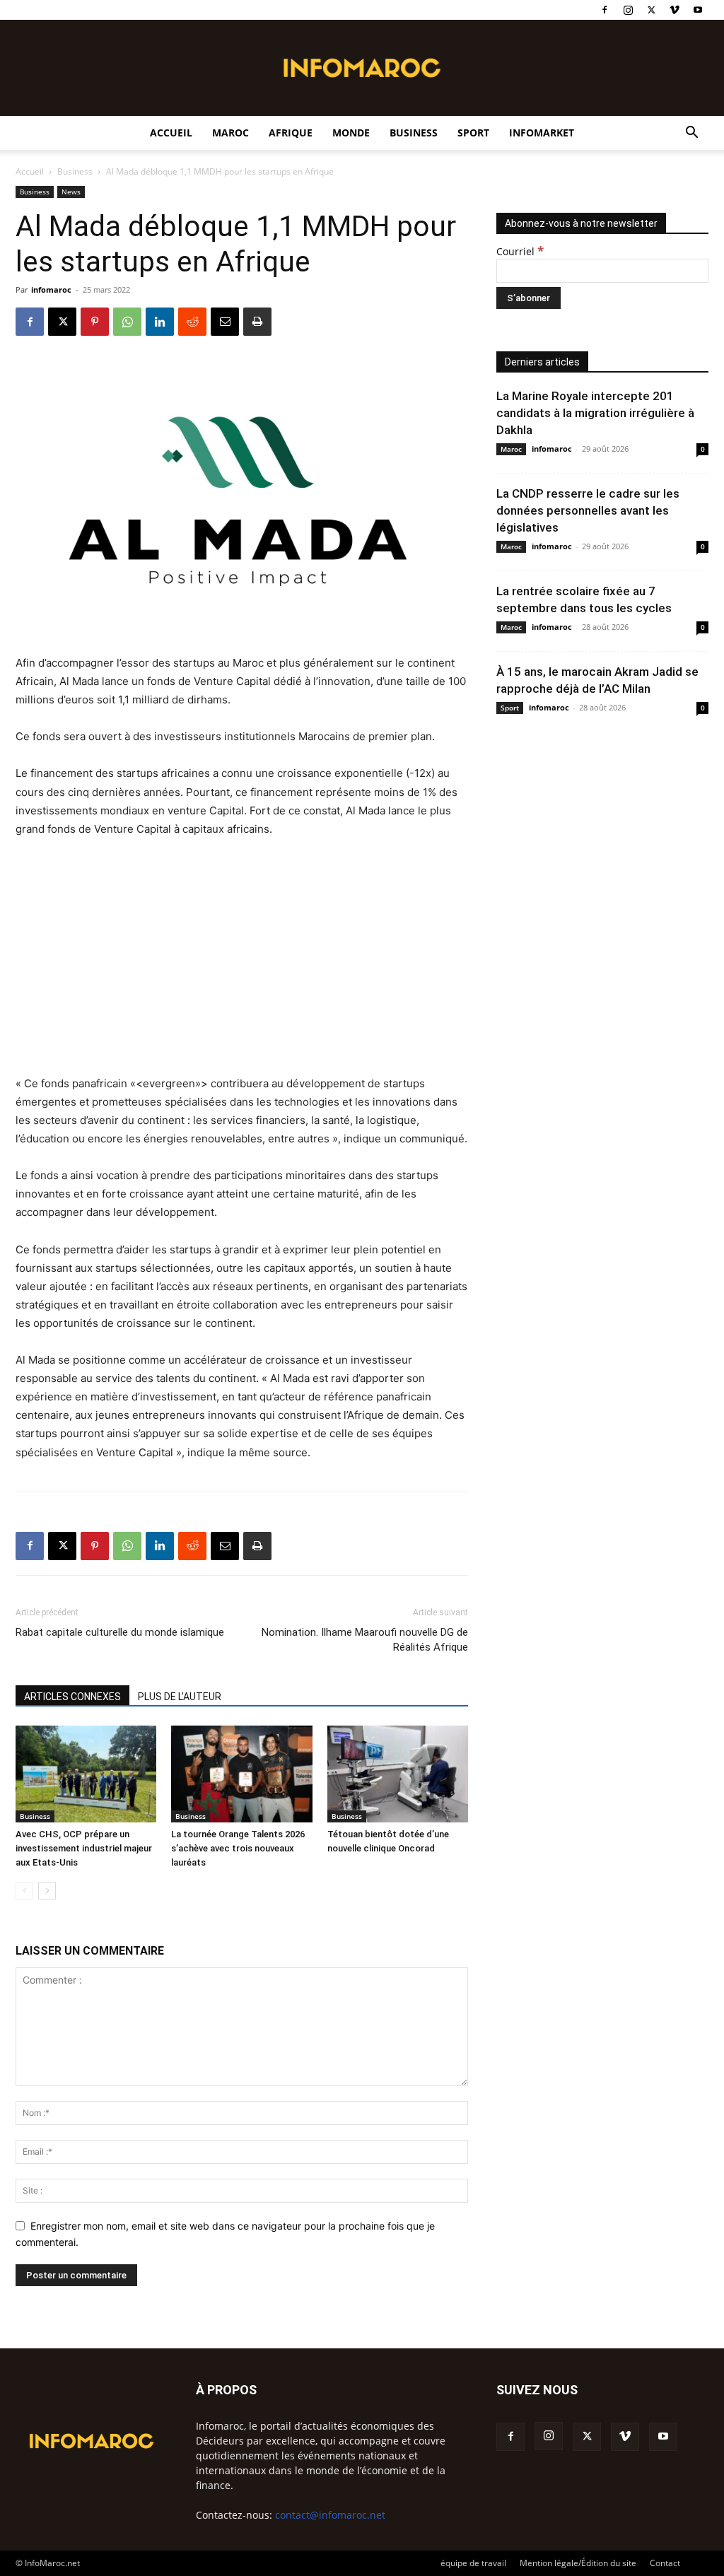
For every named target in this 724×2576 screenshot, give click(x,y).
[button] (691, 134)
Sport (473, 133)
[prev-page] (24, 1891)
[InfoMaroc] (362, 68)
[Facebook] (605, 10)
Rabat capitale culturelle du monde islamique (120, 1632)
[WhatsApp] (127, 322)
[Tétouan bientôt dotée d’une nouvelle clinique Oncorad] (398, 1774)
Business (414, 133)
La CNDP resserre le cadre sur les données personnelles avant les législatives (588, 510)
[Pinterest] (95, 322)
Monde (351, 133)
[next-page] (47, 1891)
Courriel (520, 251)
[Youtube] (698, 10)
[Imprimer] (257, 322)
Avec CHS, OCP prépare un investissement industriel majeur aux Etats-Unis (84, 1848)
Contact (665, 2563)
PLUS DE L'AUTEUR (180, 1697)
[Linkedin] (160, 322)
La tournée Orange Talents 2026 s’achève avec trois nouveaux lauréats (238, 1848)
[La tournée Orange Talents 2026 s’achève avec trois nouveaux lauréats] (241, 1774)
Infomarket (542, 133)
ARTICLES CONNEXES (72, 1697)
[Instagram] (628, 10)
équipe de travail (473, 2563)
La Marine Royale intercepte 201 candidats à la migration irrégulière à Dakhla (595, 413)
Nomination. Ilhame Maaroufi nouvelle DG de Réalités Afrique (365, 1640)
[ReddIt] (192, 322)
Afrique (291, 133)
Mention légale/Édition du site (578, 2563)
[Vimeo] (675, 10)
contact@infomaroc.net (330, 2515)
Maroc (230, 133)
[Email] (225, 322)
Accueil (171, 133)
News (71, 192)
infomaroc (51, 289)
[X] (651, 10)
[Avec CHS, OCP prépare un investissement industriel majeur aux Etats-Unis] (86, 1774)
